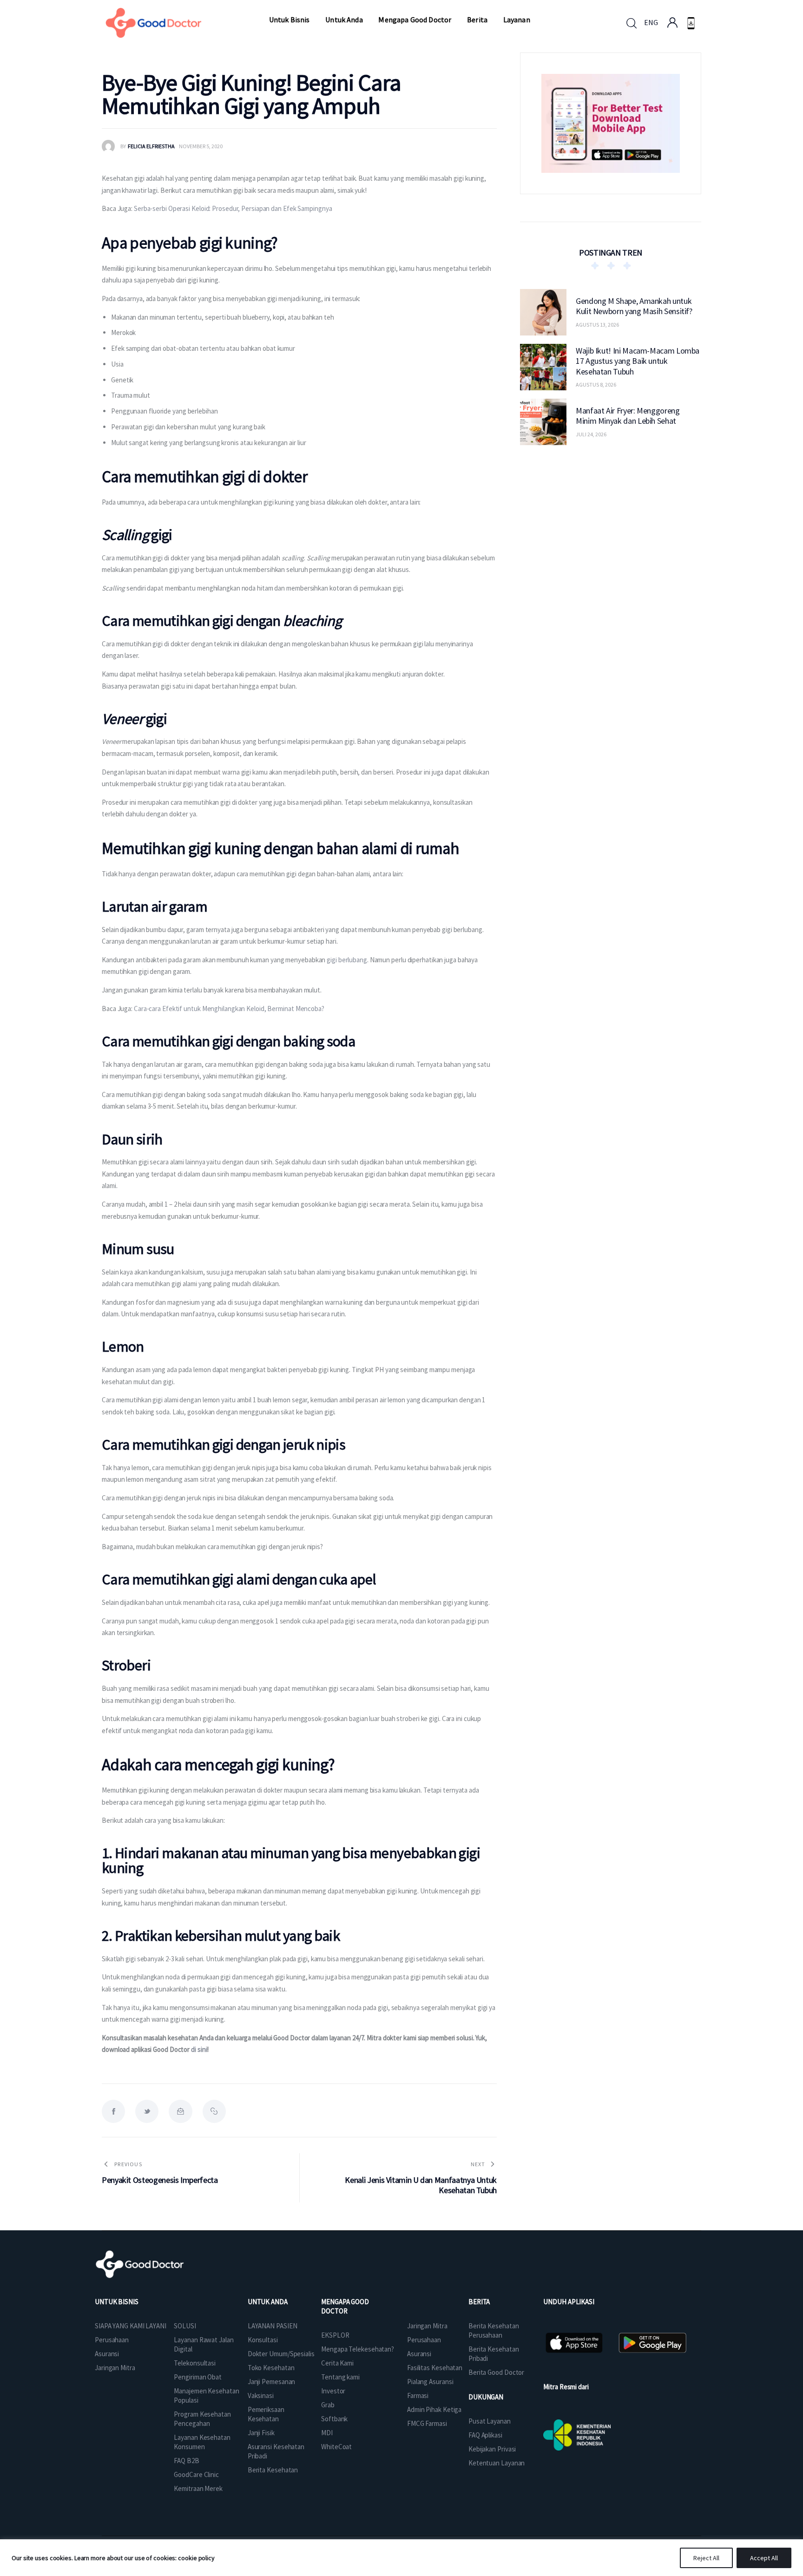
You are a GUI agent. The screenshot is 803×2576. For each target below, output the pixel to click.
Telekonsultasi (195, 2363)
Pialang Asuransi (430, 2382)
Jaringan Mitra (115, 2368)
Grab (328, 2405)
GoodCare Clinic (196, 2474)
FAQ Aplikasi (485, 2435)
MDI (327, 2433)
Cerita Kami (337, 2363)
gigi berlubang (347, 960)
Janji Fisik (261, 2433)
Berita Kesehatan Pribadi (494, 2354)
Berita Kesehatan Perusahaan (494, 2330)
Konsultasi (263, 2340)
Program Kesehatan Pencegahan (202, 2419)
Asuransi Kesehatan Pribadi (276, 2451)
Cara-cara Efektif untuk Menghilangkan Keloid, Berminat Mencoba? (229, 1009)
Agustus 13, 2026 (597, 325)
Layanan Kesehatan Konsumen (202, 2442)
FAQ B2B (186, 2461)
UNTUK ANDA (268, 2302)
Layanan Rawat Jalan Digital (204, 2344)
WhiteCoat (336, 2447)
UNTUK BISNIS (117, 2302)
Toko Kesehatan (271, 2368)
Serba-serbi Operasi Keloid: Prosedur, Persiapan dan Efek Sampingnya (233, 208)
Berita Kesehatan (273, 2470)
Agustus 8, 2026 (596, 384)
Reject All (706, 2558)
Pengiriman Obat (198, 2377)
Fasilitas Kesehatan (435, 2368)
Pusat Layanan (490, 2421)
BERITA (479, 2302)
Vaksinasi (261, 2395)
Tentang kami (340, 2377)
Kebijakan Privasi (492, 2449)
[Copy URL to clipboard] (214, 2111)
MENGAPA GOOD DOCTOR (345, 2306)
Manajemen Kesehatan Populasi (206, 2395)
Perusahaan (112, 2340)
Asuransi (107, 2354)
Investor (333, 2391)
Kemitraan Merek (198, 2488)
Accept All (764, 2558)
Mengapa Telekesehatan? (358, 2349)
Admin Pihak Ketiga (434, 2409)
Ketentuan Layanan (497, 2463)
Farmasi (418, 2395)
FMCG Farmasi (427, 2423)
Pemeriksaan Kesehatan (266, 2414)
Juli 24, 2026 (591, 434)
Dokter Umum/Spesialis (281, 2354)
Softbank (334, 2419)
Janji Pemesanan (272, 2382)
